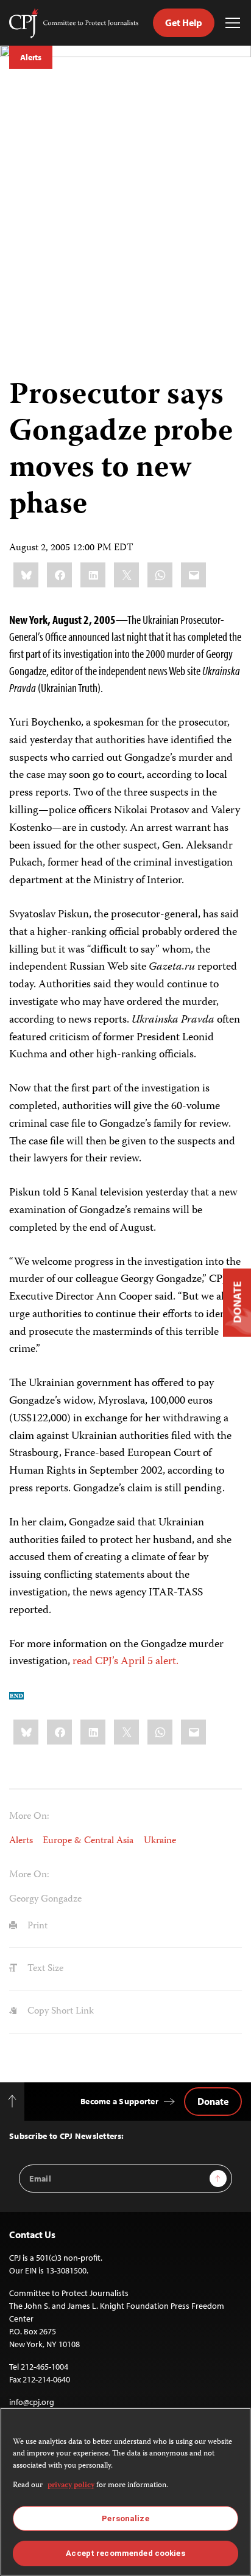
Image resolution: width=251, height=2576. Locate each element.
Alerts (31, 57)
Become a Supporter (119, 2101)
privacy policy (71, 2486)
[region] (125, 2492)
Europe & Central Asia (88, 1841)
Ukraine (160, 1841)
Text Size (44, 1969)
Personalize (125, 2518)
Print (36, 1926)
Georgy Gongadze (45, 1899)
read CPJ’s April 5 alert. (125, 1662)
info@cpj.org (32, 2402)
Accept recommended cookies (125, 2553)
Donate (213, 2101)
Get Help (184, 23)
